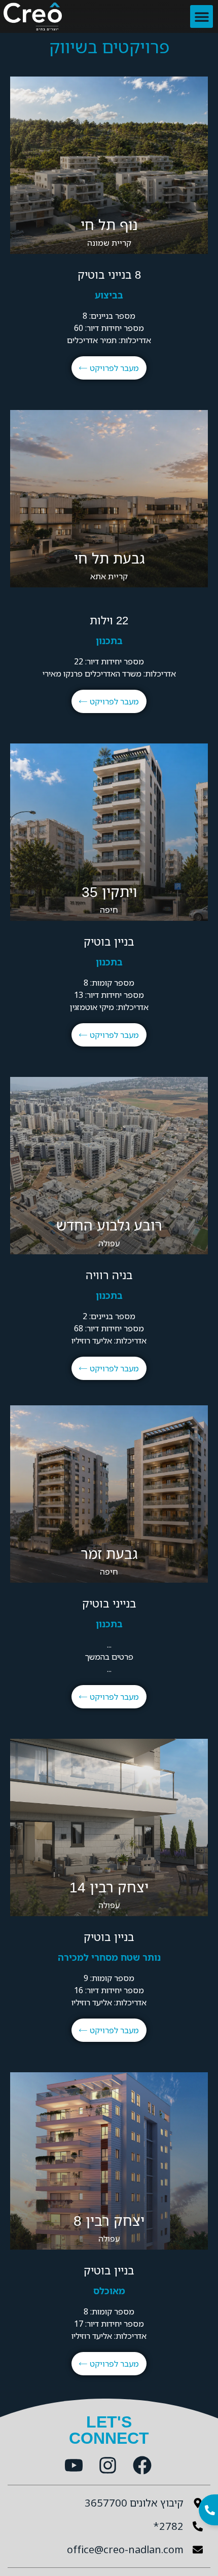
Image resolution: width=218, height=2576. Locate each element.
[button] (202, 16)
